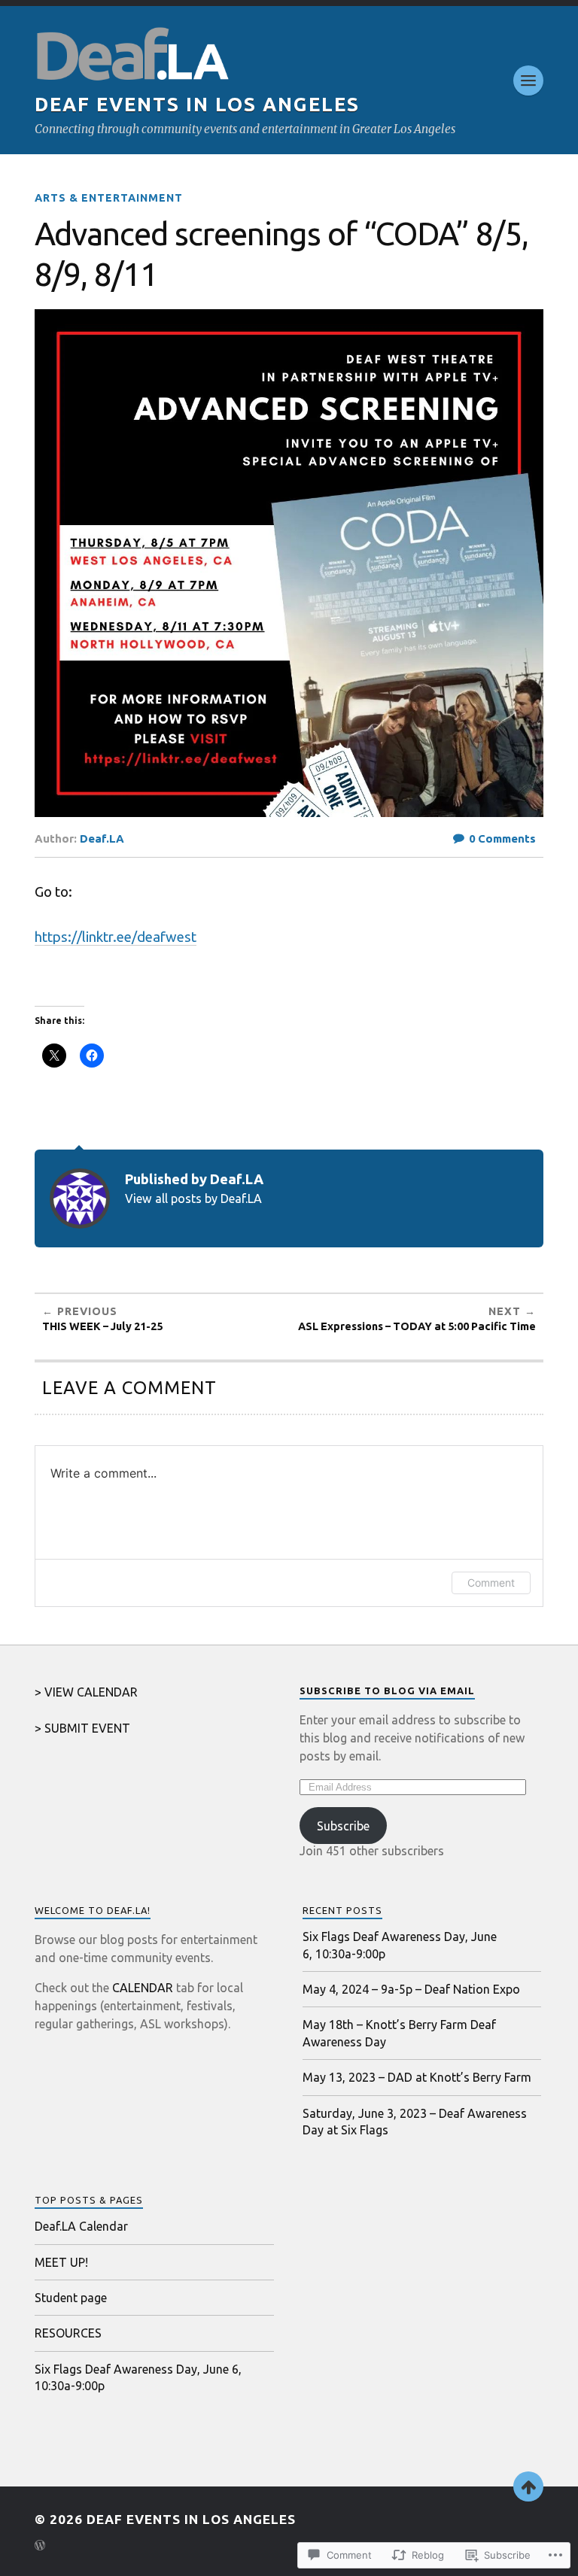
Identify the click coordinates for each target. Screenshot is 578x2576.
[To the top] (528, 2486)
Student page (71, 2298)
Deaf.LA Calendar (81, 2226)
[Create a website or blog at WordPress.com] (40, 2546)
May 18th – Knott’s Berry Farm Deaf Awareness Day (399, 2033)
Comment (491, 1583)
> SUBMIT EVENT (82, 1728)
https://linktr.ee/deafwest (116, 937)
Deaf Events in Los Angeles (197, 104)
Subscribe (343, 1826)
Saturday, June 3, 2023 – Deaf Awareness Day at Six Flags (415, 2122)
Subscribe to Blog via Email (387, 1690)
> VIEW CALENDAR (86, 1692)
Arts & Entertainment (109, 198)
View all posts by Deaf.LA (193, 1198)
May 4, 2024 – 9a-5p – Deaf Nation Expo (411, 1989)
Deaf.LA (102, 838)
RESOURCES (68, 2333)
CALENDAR (143, 1988)
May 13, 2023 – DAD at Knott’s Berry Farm (417, 2077)
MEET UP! (61, 2262)
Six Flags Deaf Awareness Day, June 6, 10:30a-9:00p (400, 1945)
